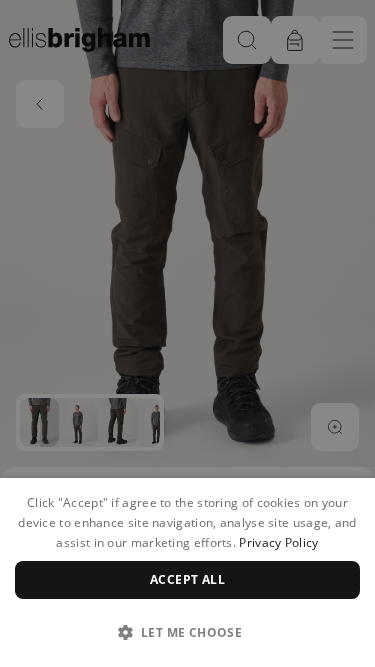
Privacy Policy (278, 542)
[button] (187, 632)
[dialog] (187, 572)
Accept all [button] (187, 579)
